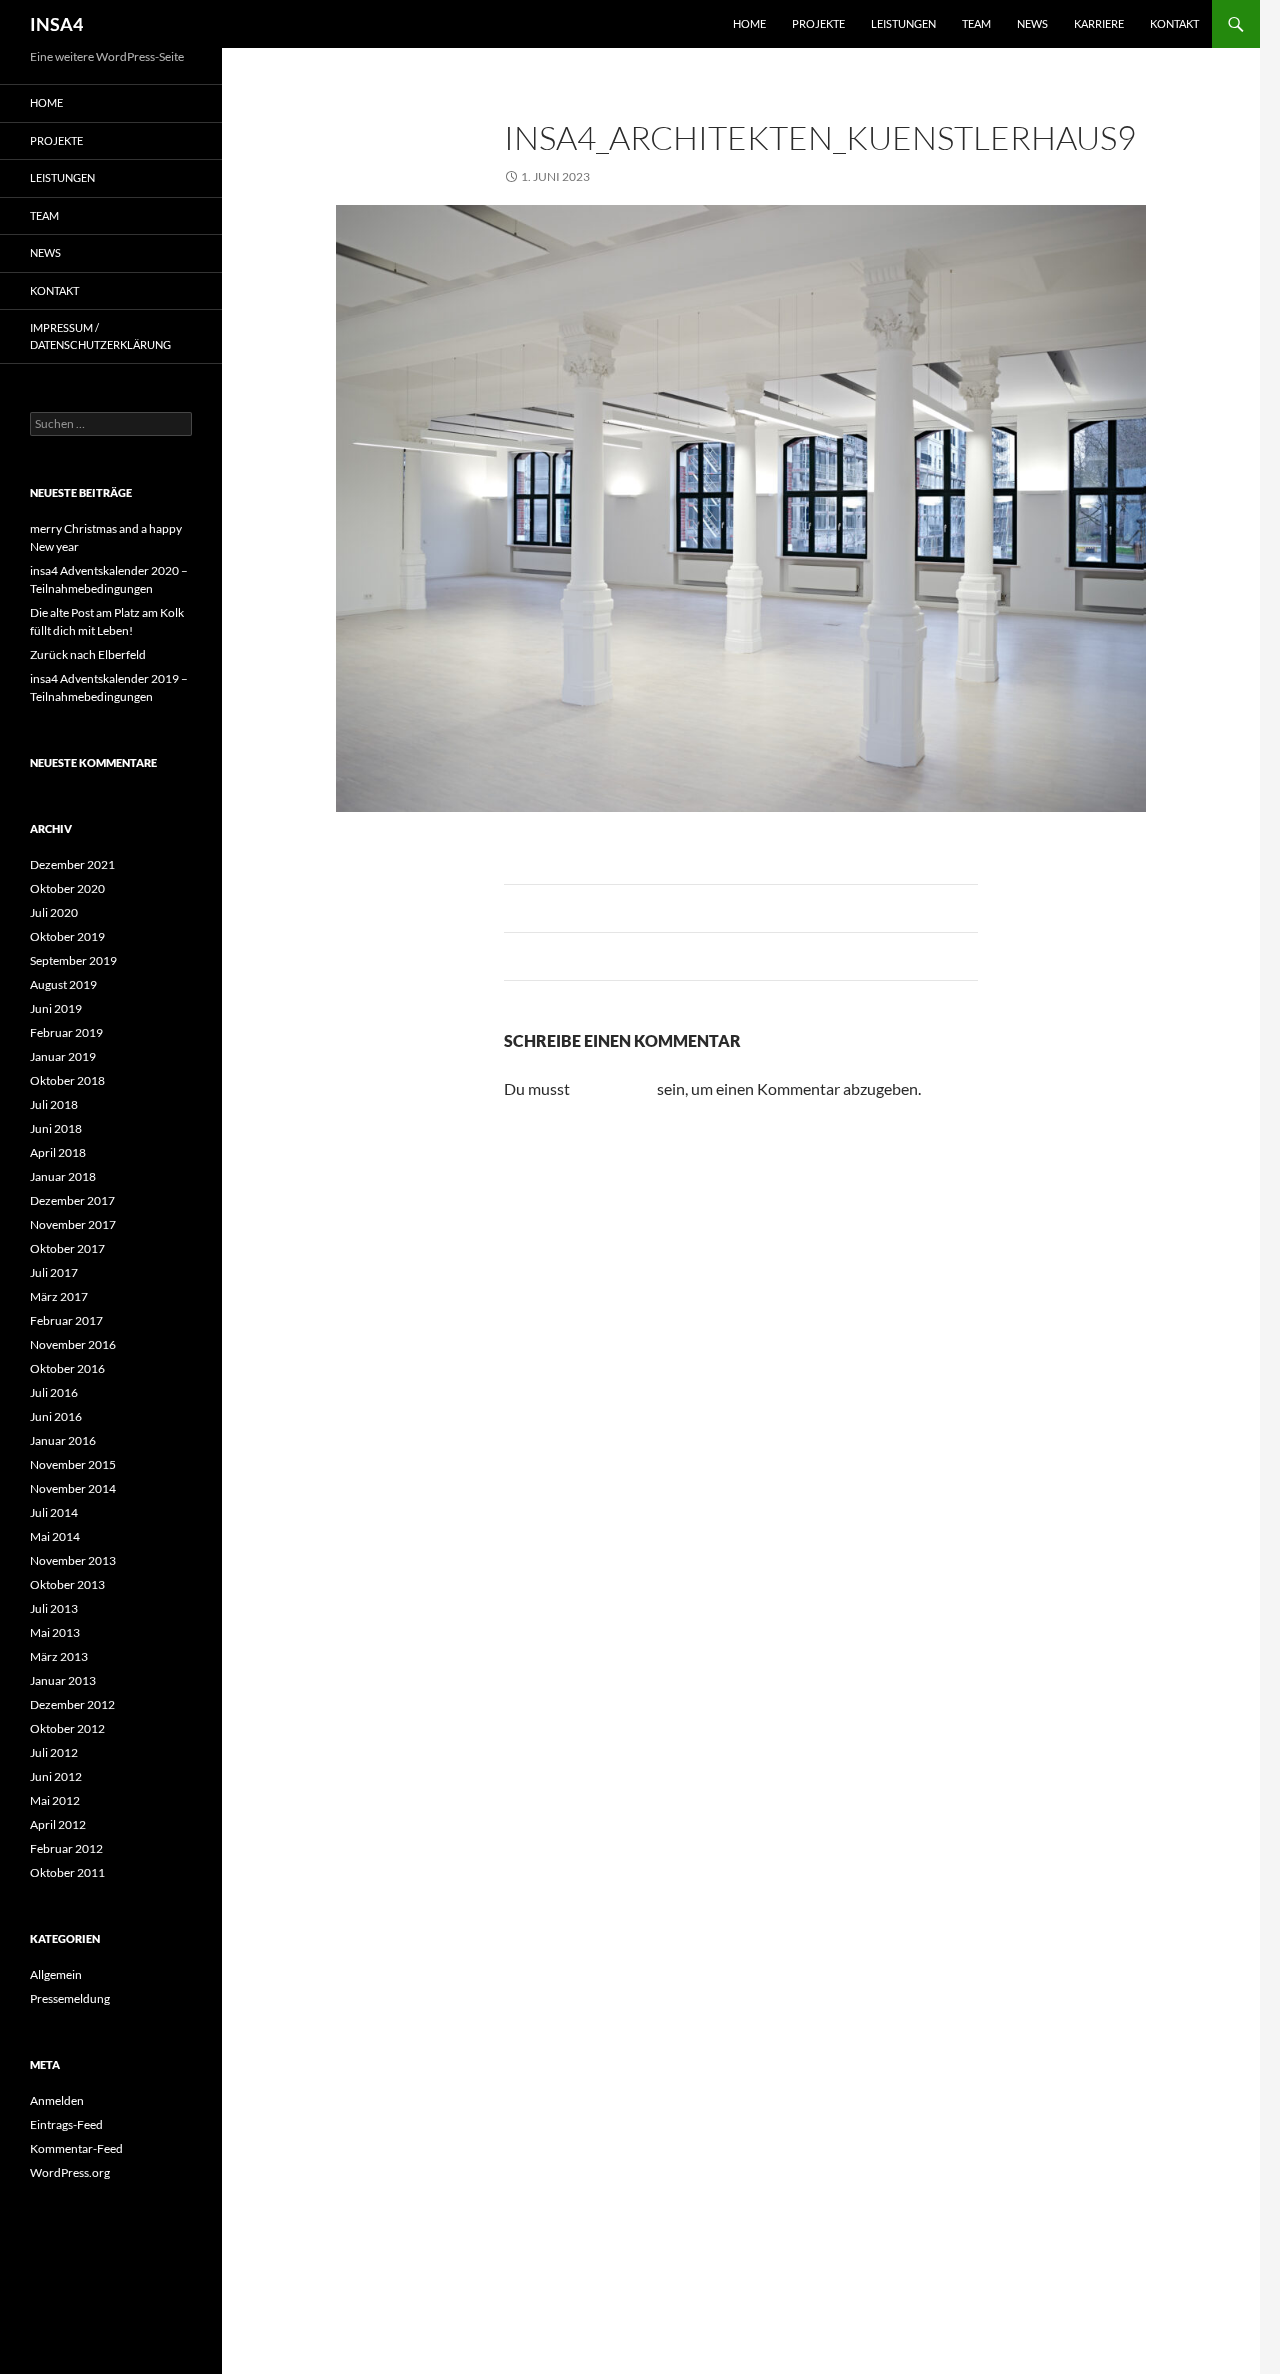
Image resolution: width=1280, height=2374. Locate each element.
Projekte (818, 23)
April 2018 (58, 1152)
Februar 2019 (66, 1032)
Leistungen (903, 23)
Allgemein (56, 1974)
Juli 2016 (54, 1392)
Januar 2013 (63, 1680)
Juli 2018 (54, 1104)
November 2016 (73, 1344)
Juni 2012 (56, 1776)
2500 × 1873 (652, 176)
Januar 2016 (63, 1440)
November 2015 (73, 1464)
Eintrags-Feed (66, 2124)
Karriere (1099, 23)
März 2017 (59, 1296)
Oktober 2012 (67, 1728)
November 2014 (73, 1488)
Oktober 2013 (67, 1584)
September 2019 (73, 960)
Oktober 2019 (67, 936)
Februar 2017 (66, 1320)
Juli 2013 (54, 1608)
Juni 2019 (56, 1008)
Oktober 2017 (67, 1248)
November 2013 (73, 1560)
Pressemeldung (70, 1998)
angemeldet (613, 1088)
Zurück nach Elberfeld (88, 654)
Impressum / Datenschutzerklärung (100, 336)
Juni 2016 (56, 1416)
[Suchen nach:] (111, 423)
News (1032, 23)
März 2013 (59, 1656)
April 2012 (58, 1824)
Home (749, 23)
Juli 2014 (54, 1512)
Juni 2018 (56, 1128)
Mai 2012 (55, 1800)
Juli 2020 (54, 912)
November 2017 (73, 1224)
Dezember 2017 (72, 1200)
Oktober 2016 (67, 1368)
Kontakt (1174, 23)
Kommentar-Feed (76, 2148)
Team (976, 23)
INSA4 (56, 24)
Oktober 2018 (67, 1080)
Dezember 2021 (72, 864)
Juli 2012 (54, 1752)
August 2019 (63, 984)
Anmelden (57, 2100)
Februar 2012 (66, 1848)
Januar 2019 (63, 1056)
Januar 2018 (63, 1176)
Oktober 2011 (67, 1872)
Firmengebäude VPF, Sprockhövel (823, 176)
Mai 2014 (55, 1536)
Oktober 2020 (67, 888)
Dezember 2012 (72, 1704)
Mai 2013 (55, 1632)
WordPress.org (70, 2172)
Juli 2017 (54, 1272)
